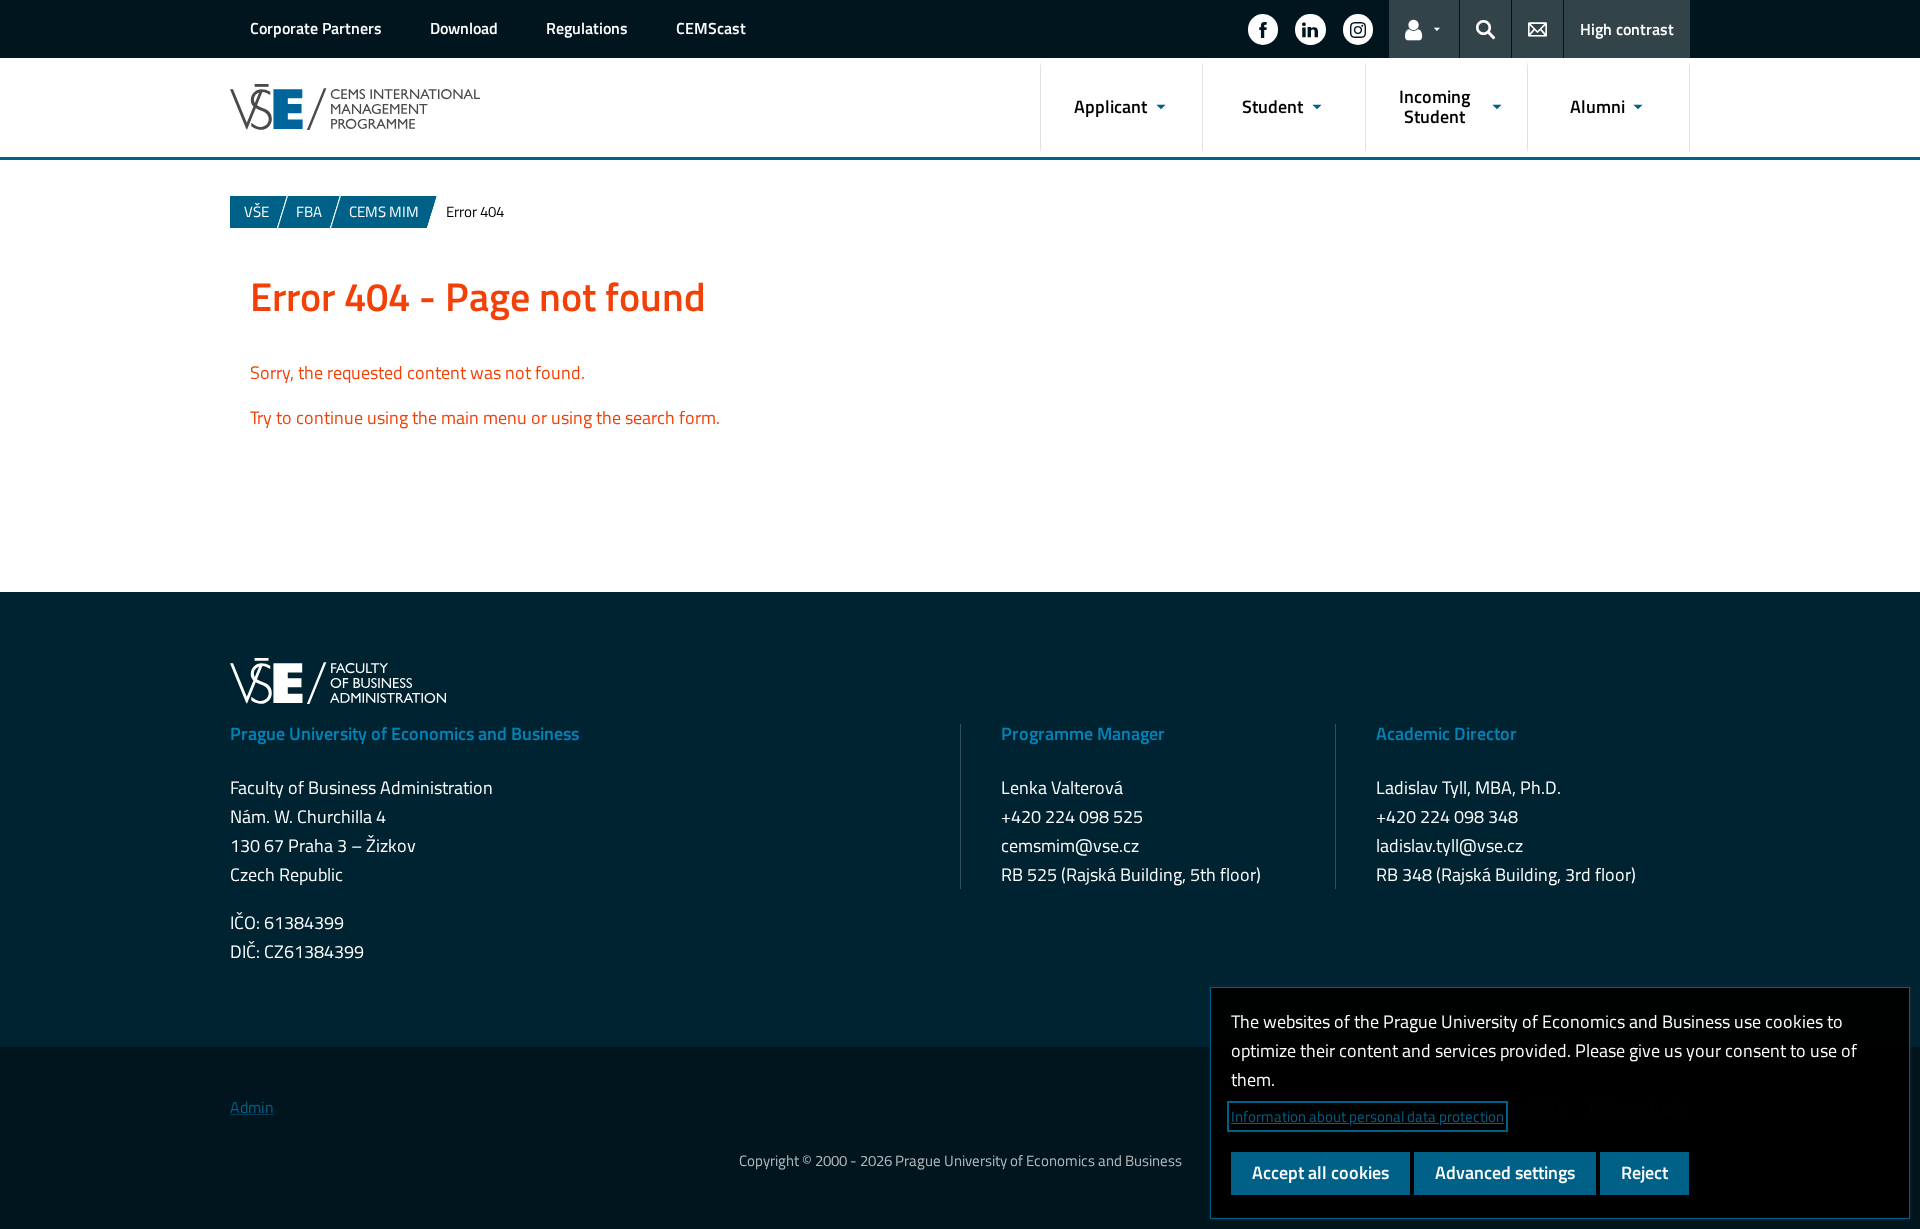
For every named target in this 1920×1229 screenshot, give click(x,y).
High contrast (1627, 29)
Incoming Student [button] (1434, 106)
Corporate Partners (316, 28)
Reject (1644, 1172)
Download (464, 28)
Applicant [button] (1110, 106)
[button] (1263, 29)
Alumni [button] (1597, 106)
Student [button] (1272, 106)
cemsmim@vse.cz (1070, 845)
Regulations (587, 28)
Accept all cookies (1320, 1172)
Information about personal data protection (1367, 1116)
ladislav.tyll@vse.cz (1449, 845)
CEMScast (711, 28)
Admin (252, 1107)
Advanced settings (1505, 1172)
